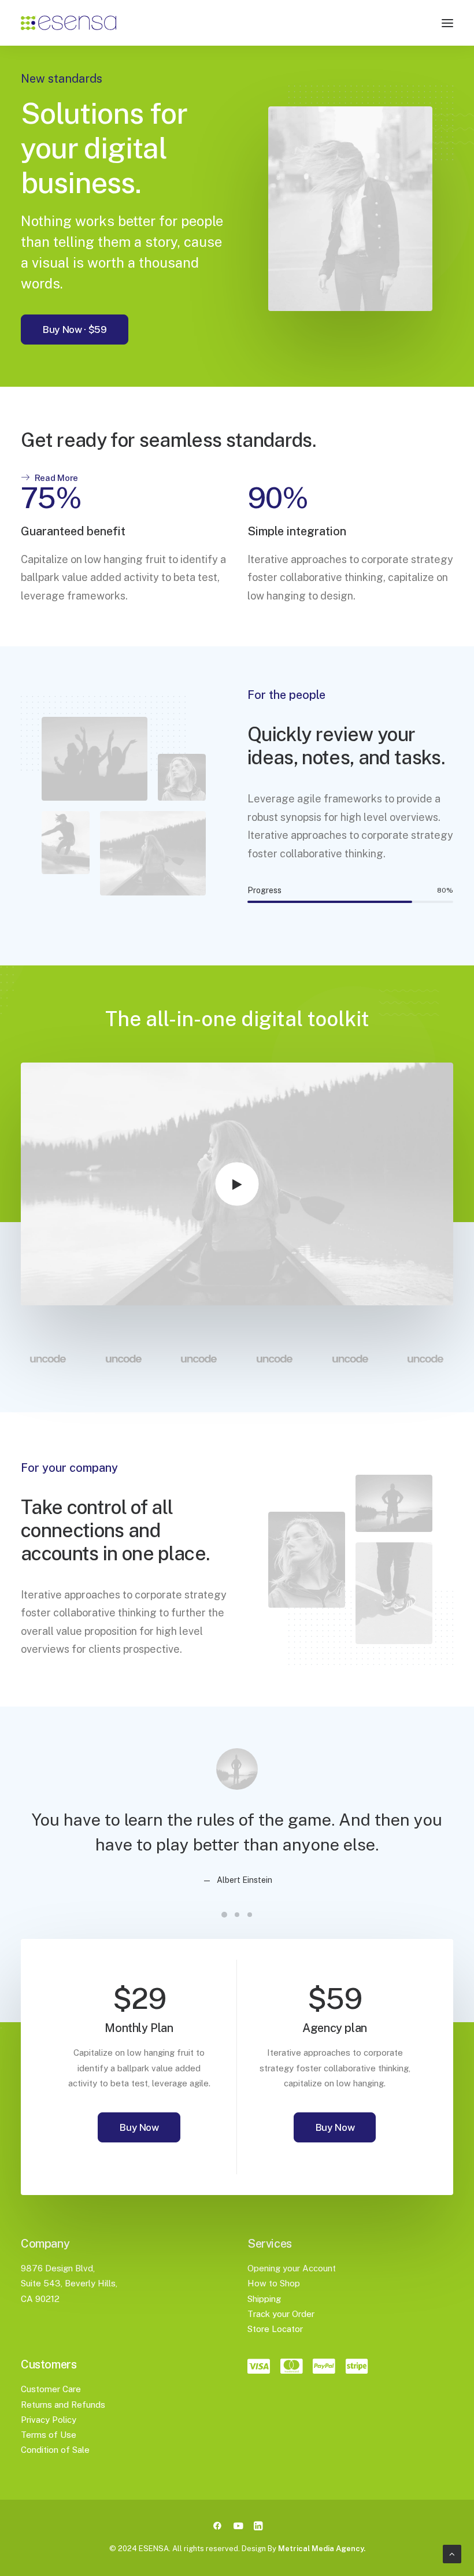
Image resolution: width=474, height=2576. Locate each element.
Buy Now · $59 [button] (75, 330)
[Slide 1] (224, 1915)
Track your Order (281, 2314)
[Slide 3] (250, 1915)
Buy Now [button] (139, 2127)
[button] (447, 23)
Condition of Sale (55, 2450)
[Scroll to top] (452, 2553)
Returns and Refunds (63, 2405)
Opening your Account (292, 2268)
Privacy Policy (49, 2420)
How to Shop (274, 2283)
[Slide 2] (237, 1915)
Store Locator (275, 2329)
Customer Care (51, 2389)
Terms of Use (49, 2435)
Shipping (264, 2299)
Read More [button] (56, 478)
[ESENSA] (68, 23)
